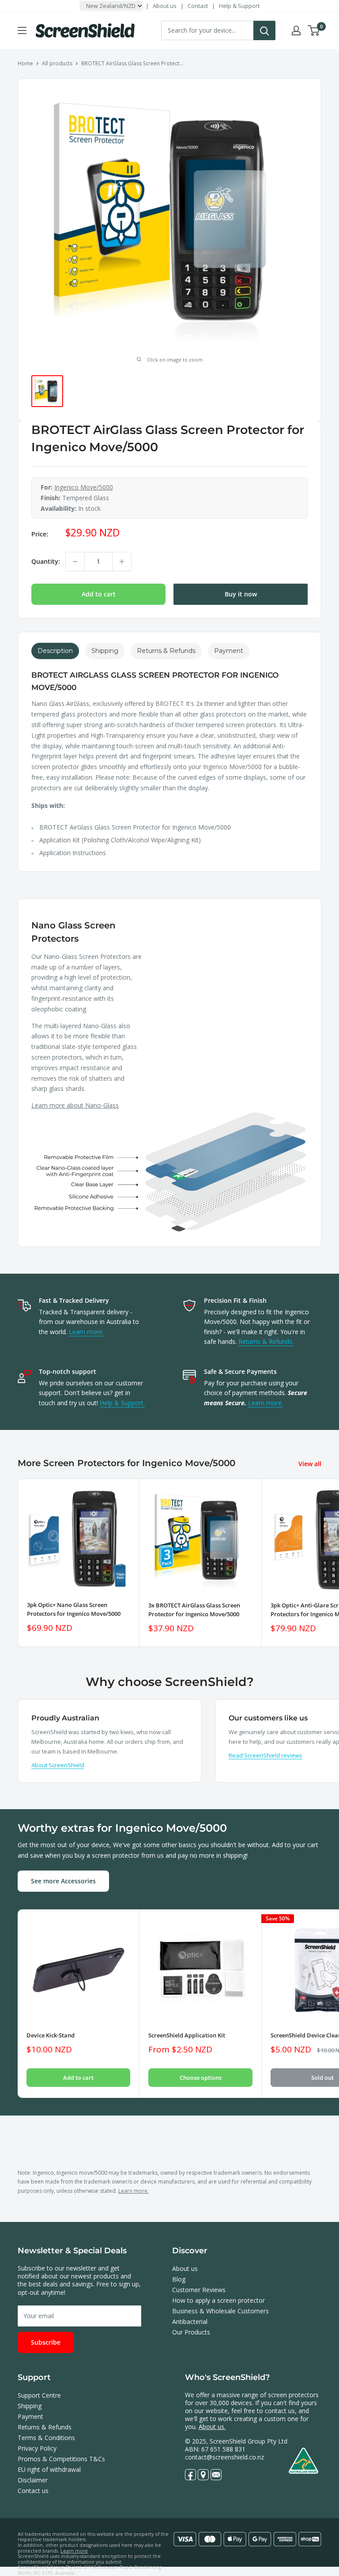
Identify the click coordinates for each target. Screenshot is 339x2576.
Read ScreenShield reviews (266, 1755)
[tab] (55, 651)
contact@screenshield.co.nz (224, 2457)
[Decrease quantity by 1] (75, 562)
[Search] (264, 30)
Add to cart (99, 594)
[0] (314, 30)
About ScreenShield (58, 1765)
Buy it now (241, 594)
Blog (179, 2279)
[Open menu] (22, 30)
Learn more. (86, 1332)
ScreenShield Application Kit (187, 2035)
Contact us (33, 2491)
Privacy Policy (37, 2448)
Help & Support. (122, 1403)
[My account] (296, 30)
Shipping (30, 2406)
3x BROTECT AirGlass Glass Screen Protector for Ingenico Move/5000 (194, 1610)
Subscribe (46, 2342)
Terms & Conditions (46, 2438)
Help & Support (239, 6)
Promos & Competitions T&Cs (61, 2459)
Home (25, 63)
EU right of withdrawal (49, 2469)
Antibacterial (190, 2321)
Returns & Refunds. (266, 1341)
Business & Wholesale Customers (220, 2311)
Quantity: (46, 561)
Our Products (191, 2332)
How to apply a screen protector (218, 2300)
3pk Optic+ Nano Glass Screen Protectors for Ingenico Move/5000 (74, 1609)
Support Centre (39, 2395)
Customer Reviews (199, 2290)
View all (311, 1464)
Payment (30, 2416)
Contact (198, 6)
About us (165, 6)
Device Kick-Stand (51, 2035)
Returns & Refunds (45, 2427)
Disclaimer (33, 2480)
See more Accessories (63, 1881)
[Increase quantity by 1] (122, 562)
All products (57, 63)
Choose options (201, 2078)
